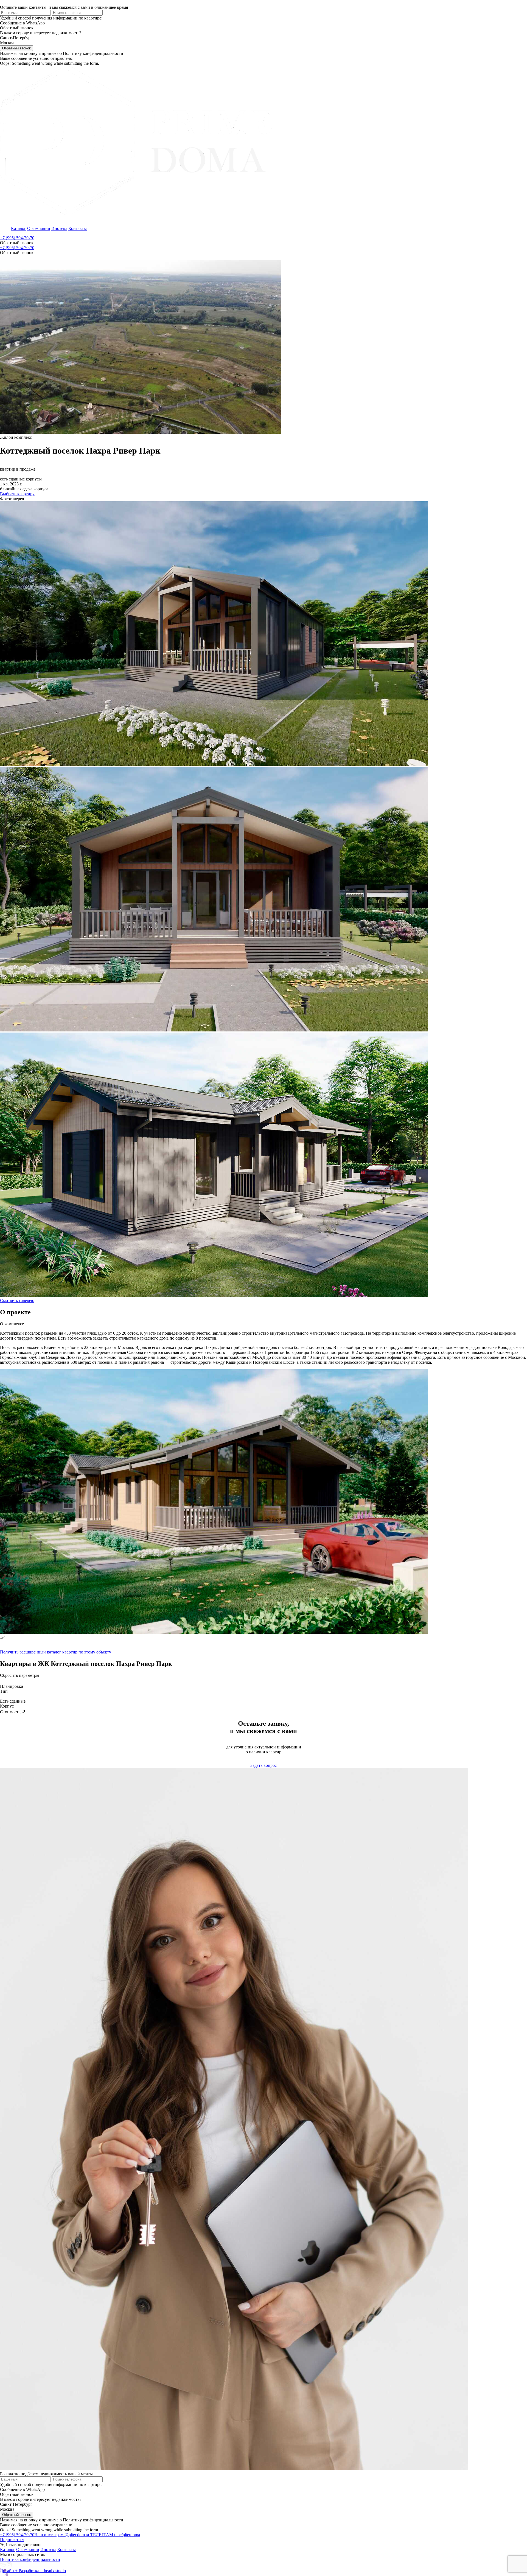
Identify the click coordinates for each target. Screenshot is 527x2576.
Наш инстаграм (61, 2535)
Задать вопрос (263, 1765)
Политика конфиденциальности (30, 2559)
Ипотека (59, 228)
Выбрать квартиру (17, 494)
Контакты (78, 228)
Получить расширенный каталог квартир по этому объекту (56, 1652)
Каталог (19, 228)
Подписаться (12, 2540)
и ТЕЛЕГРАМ (113, 2535)
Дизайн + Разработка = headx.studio (33, 2571)
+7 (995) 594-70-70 (17, 238)
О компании (39, 228)
